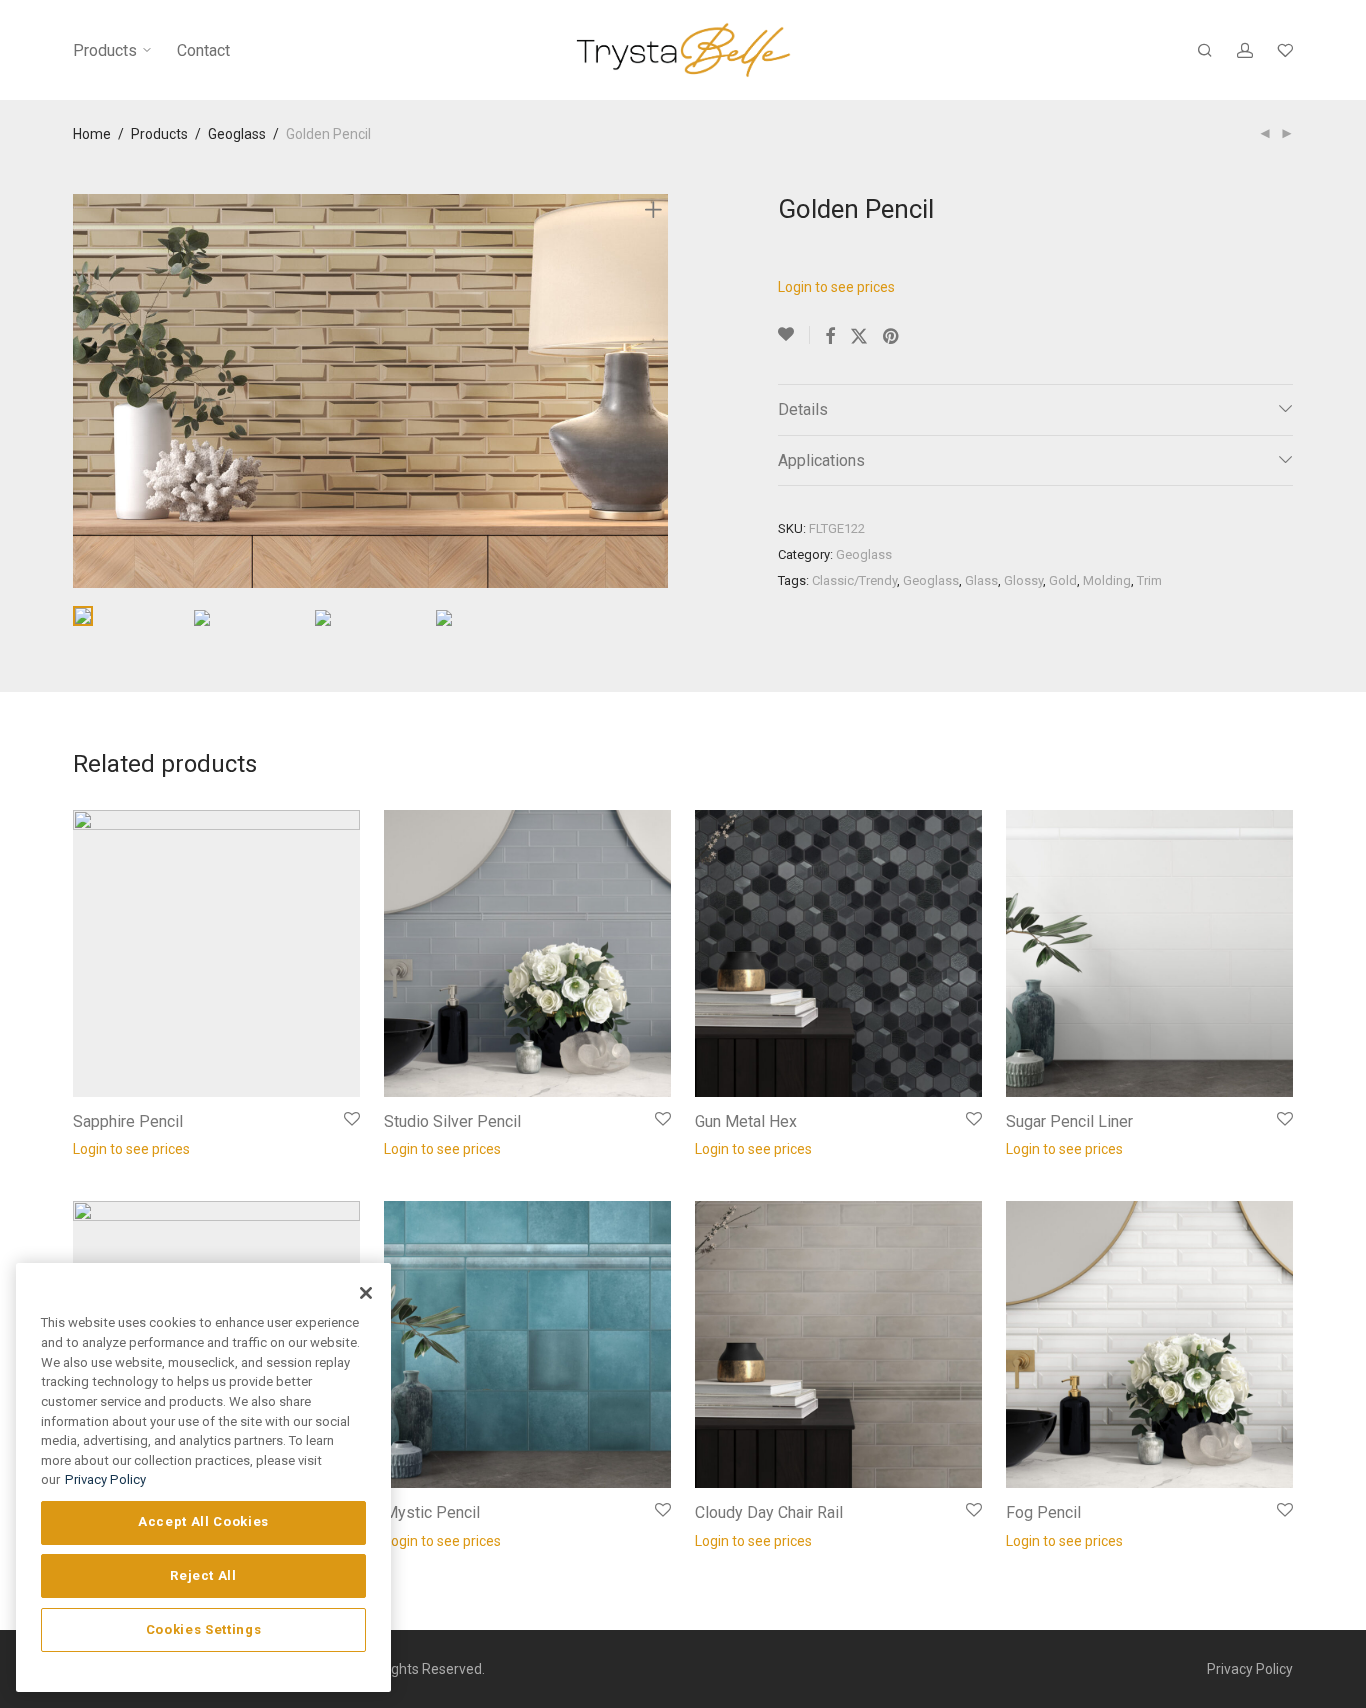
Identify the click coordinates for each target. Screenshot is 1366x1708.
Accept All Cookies (203, 1521)
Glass (981, 580)
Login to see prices (836, 287)
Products (107, 50)
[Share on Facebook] (830, 337)
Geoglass (237, 134)
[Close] (366, 1293)
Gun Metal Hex (746, 1121)
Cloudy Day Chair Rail (769, 1512)
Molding (1107, 580)
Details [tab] (803, 409)
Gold (1063, 580)
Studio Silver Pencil (452, 1121)
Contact (203, 50)
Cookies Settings (204, 1629)
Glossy (1023, 580)
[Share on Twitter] (859, 337)
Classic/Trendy (854, 580)
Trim (1149, 580)
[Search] (1205, 51)
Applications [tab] (821, 460)
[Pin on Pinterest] (892, 337)
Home (92, 134)
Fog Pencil (1043, 1512)
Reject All (203, 1575)
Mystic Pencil (432, 1512)
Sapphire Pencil (128, 1121)
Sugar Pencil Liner (1069, 1121)
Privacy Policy (1250, 1669)
